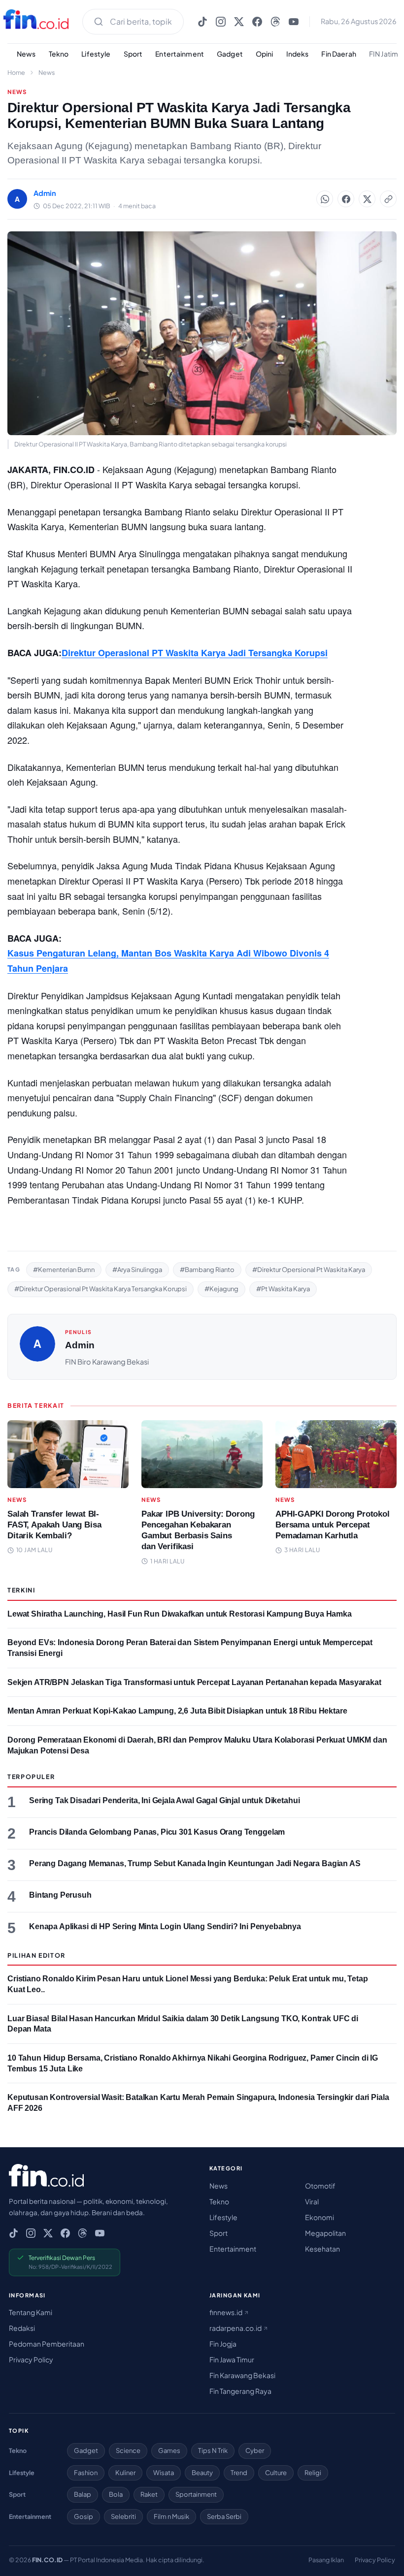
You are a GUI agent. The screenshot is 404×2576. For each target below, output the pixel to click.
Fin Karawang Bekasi (242, 2375)
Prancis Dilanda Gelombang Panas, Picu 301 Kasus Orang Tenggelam (157, 1832)
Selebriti (123, 2516)
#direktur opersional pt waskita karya (309, 1270)
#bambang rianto (207, 1270)
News (26, 54)
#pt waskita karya (283, 1289)
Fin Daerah (338, 54)
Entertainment (180, 54)
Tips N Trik (213, 2450)
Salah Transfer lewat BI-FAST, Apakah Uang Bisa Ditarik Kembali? (54, 1525)
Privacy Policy (31, 2359)
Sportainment (196, 2494)
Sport (133, 54)
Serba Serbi (224, 2516)
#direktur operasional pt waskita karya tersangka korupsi (101, 1289)
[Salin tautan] (388, 199)
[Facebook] (257, 22)
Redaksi (22, 2328)
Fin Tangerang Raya (240, 2391)
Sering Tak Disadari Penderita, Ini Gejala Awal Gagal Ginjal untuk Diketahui (164, 1800)
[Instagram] (221, 22)
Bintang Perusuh (60, 1895)
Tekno (59, 54)
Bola (116, 2494)
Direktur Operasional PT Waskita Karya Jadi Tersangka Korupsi (195, 653)
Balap (83, 2494)
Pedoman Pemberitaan (47, 2344)
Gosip (84, 2516)
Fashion (86, 2473)
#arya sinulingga (137, 1270)
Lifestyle (96, 54)
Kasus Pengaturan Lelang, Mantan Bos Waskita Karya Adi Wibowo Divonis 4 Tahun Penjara (168, 961)
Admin (80, 1345)
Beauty (202, 2473)
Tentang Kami (31, 2312)
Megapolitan (325, 2233)
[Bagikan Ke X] (367, 199)
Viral (312, 2201)
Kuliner (125, 2473)
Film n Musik (171, 2516)
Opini (265, 54)
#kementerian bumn (64, 1270)
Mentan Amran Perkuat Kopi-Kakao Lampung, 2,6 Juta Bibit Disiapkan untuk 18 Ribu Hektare (177, 1711)
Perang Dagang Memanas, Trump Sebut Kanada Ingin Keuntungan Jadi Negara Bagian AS (195, 1863)
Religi (313, 2473)
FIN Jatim (384, 54)
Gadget (230, 54)
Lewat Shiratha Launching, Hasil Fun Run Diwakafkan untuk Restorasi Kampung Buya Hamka (180, 1614)
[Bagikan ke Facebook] (346, 199)
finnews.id (226, 2312)
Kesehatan (322, 2249)
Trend (239, 2473)
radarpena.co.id (236, 2328)
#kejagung (221, 1289)
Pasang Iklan (326, 2560)
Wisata (164, 2473)
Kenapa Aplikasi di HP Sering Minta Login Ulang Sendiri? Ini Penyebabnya (165, 1926)
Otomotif (320, 2186)
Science (128, 2450)
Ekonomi (320, 2217)
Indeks (298, 54)
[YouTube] (294, 22)
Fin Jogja (223, 2344)
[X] (239, 22)
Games (169, 2450)
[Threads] (275, 22)
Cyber (255, 2450)
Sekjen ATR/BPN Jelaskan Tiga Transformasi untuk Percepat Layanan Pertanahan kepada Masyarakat (194, 1682)
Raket (149, 2494)
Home (16, 72)
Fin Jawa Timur (232, 2359)
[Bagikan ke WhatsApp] (325, 199)
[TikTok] (202, 22)
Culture (276, 2473)
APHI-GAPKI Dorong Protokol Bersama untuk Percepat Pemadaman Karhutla (333, 1525)
